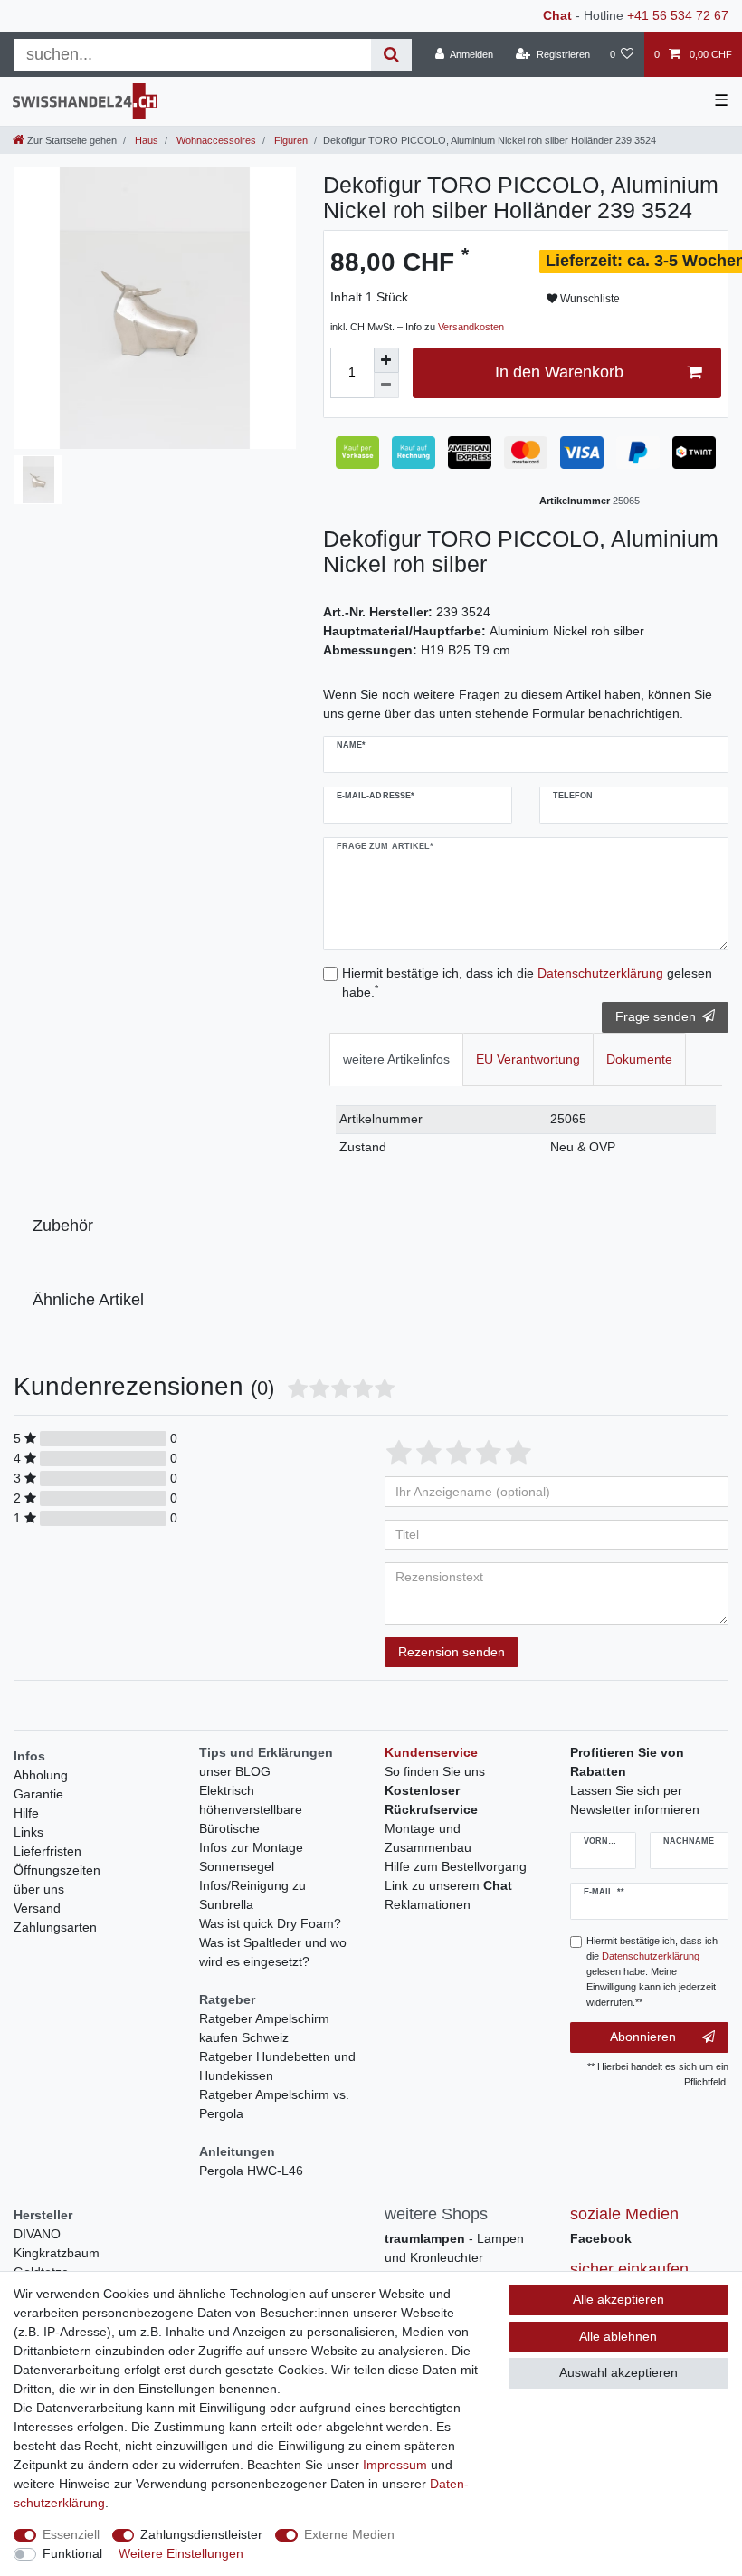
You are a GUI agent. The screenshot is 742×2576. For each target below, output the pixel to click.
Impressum (395, 2465)
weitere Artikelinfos (396, 1059)
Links (29, 1832)
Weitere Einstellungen (181, 2553)
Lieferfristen (48, 1851)
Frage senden (656, 1016)
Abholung (41, 1775)
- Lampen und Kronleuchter (454, 2248)
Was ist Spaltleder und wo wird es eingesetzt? (273, 1952)
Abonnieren (643, 2037)
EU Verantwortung (528, 1059)
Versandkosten (471, 327)
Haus (145, 140)
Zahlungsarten (55, 1927)
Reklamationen (428, 1904)
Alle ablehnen (618, 2336)
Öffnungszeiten (57, 1870)
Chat (557, 15)
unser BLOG (235, 1771)
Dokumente (639, 1059)
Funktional (72, 2553)
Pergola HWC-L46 (251, 2171)
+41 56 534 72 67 (678, 15)
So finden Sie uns (435, 1771)
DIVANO (37, 2234)
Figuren (290, 140)
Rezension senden (452, 1652)
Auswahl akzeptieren (618, 2372)
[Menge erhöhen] (386, 360)
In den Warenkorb (559, 372)
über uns (39, 1889)
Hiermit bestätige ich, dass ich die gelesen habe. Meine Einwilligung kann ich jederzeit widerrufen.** (652, 1971)
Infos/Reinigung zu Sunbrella (252, 1895)
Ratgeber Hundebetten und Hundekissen (277, 2066)
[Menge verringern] (386, 386)
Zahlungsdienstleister (201, 2534)
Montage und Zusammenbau (428, 1838)
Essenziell (71, 2534)
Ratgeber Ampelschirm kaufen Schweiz (264, 2028)
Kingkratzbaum (57, 2253)
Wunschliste (589, 299)
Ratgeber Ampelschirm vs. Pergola (274, 2104)
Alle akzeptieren (618, 2299)
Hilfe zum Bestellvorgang (456, 1866)
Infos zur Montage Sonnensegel (251, 1857)
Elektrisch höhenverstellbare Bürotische (251, 1809)
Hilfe (26, 1813)
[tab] (396, 1059)
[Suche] (391, 55)
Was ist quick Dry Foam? (270, 1923)
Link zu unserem (448, 1885)
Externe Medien (349, 2534)
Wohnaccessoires (215, 140)
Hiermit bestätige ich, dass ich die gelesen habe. (527, 983)
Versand (37, 1908)
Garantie (38, 1794)
